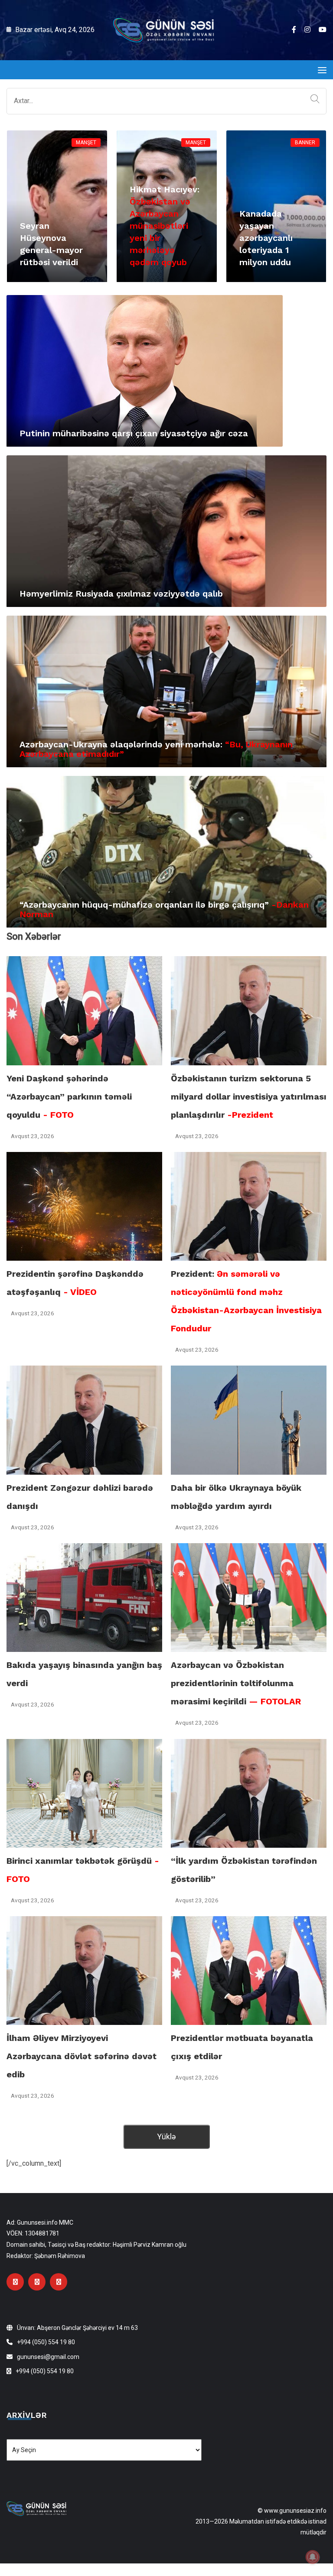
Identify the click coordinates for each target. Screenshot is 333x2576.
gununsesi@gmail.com (48, 2357)
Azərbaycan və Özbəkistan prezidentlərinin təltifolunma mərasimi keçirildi (236, 1683)
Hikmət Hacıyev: (165, 226)
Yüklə (166, 2136)
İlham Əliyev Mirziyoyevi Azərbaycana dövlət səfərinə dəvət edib (82, 2056)
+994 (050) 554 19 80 (46, 2342)
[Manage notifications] (313, 2557)
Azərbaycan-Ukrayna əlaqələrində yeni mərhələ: (156, 749)
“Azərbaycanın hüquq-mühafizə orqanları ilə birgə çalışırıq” (164, 909)
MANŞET (86, 143)
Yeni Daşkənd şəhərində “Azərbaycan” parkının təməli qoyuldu (69, 1097)
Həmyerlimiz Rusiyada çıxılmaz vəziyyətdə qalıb (121, 594)
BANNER (305, 143)
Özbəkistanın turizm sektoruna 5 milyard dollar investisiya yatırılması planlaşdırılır (249, 1097)
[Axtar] (313, 99)
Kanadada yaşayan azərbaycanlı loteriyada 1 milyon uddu (266, 238)
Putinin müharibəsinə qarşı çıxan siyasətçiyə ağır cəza (134, 433)
